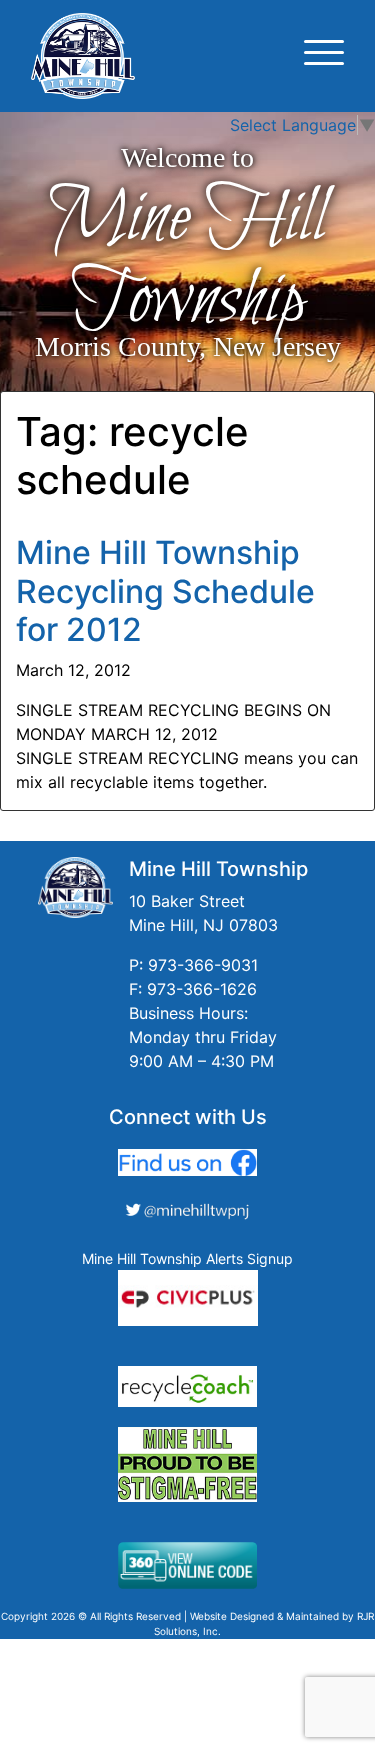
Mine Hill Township (187, 260)
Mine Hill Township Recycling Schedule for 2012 (165, 591)
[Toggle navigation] (324, 55)
